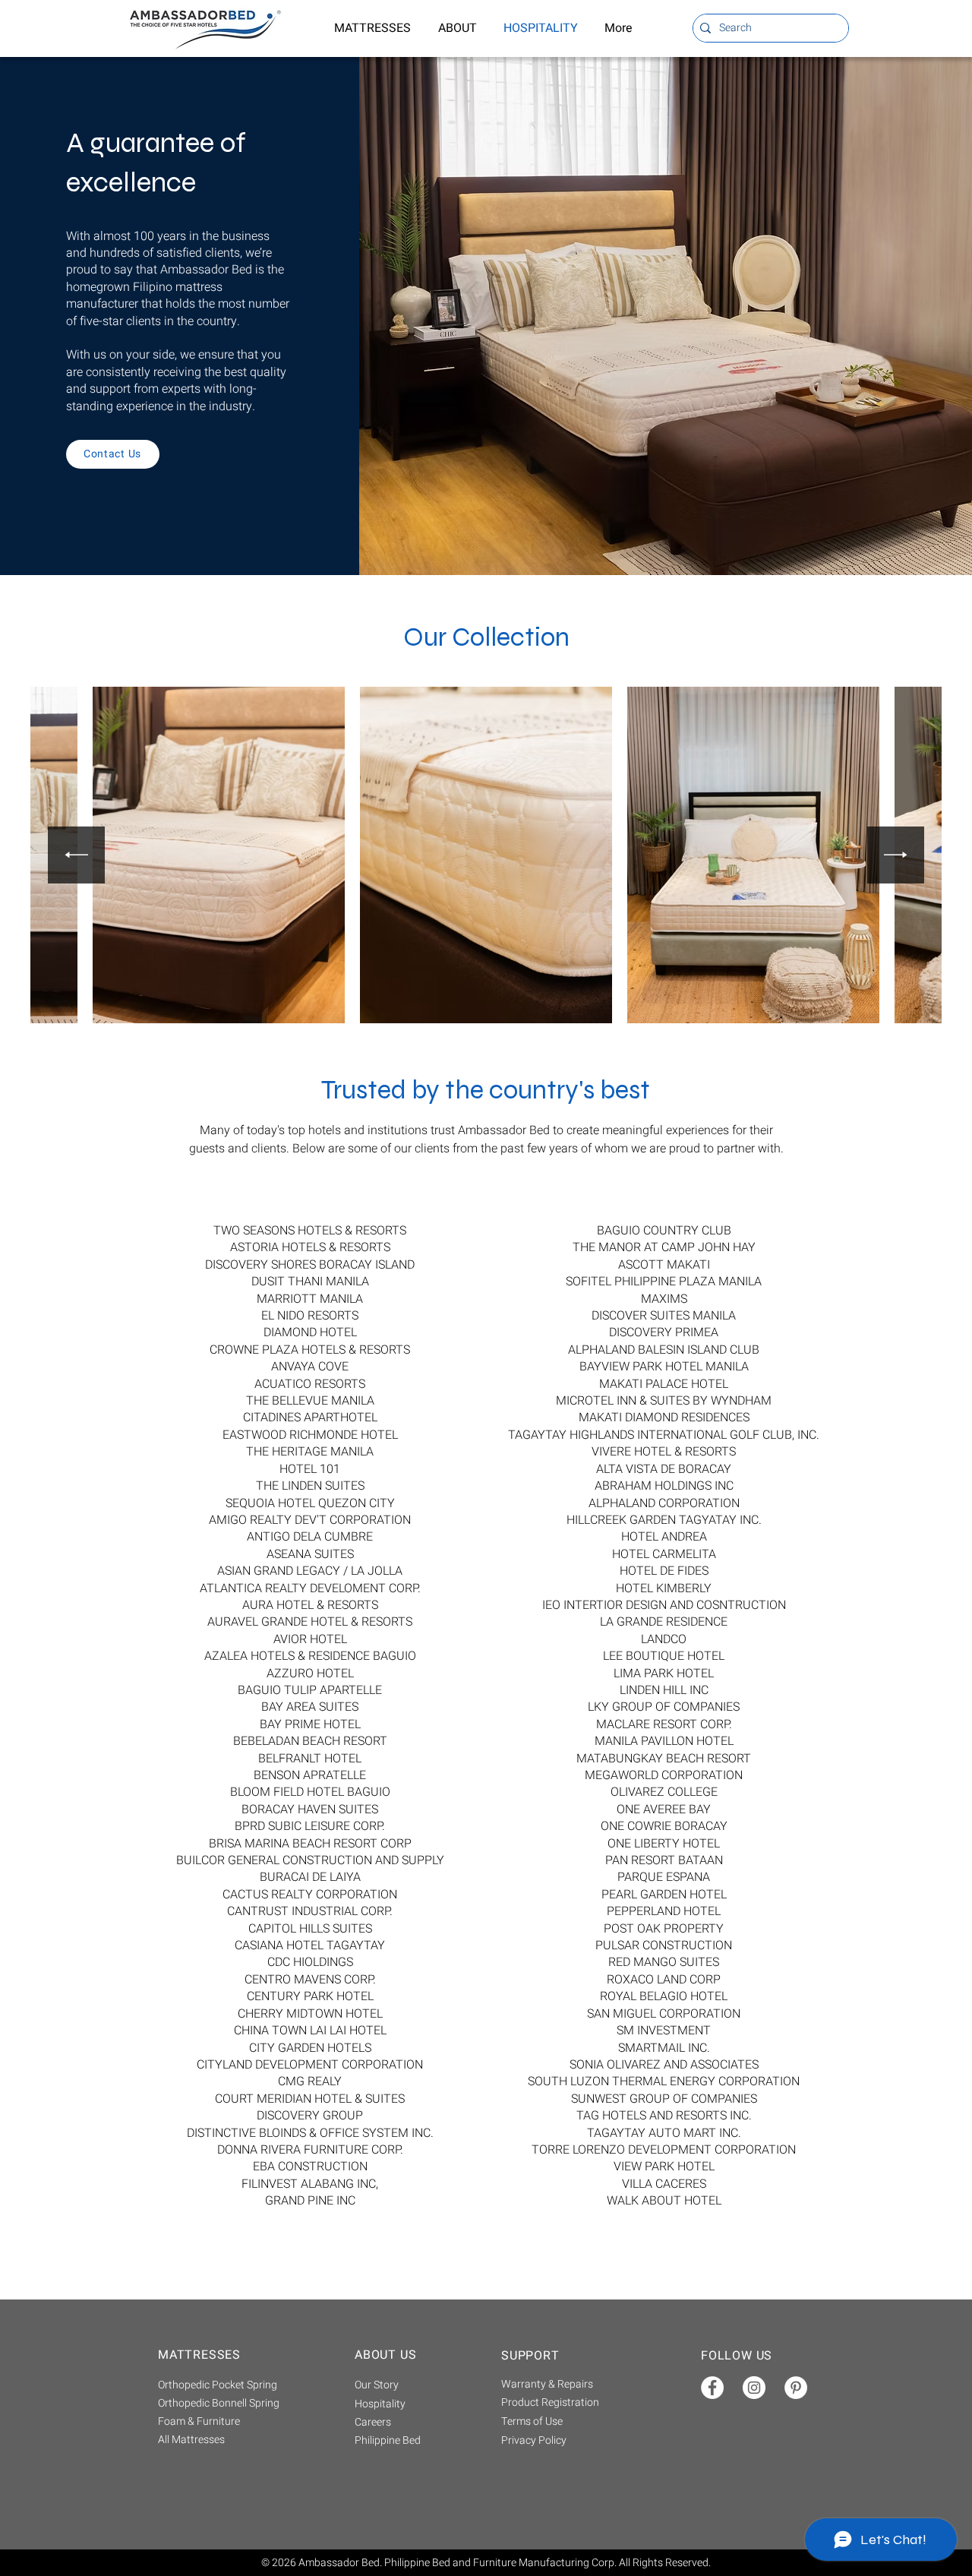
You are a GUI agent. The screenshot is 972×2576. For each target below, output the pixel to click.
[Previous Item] (76, 855)
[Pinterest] (796, 2388)
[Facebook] (712, 2388)
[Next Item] (896, 855)
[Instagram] (754, 2388)
